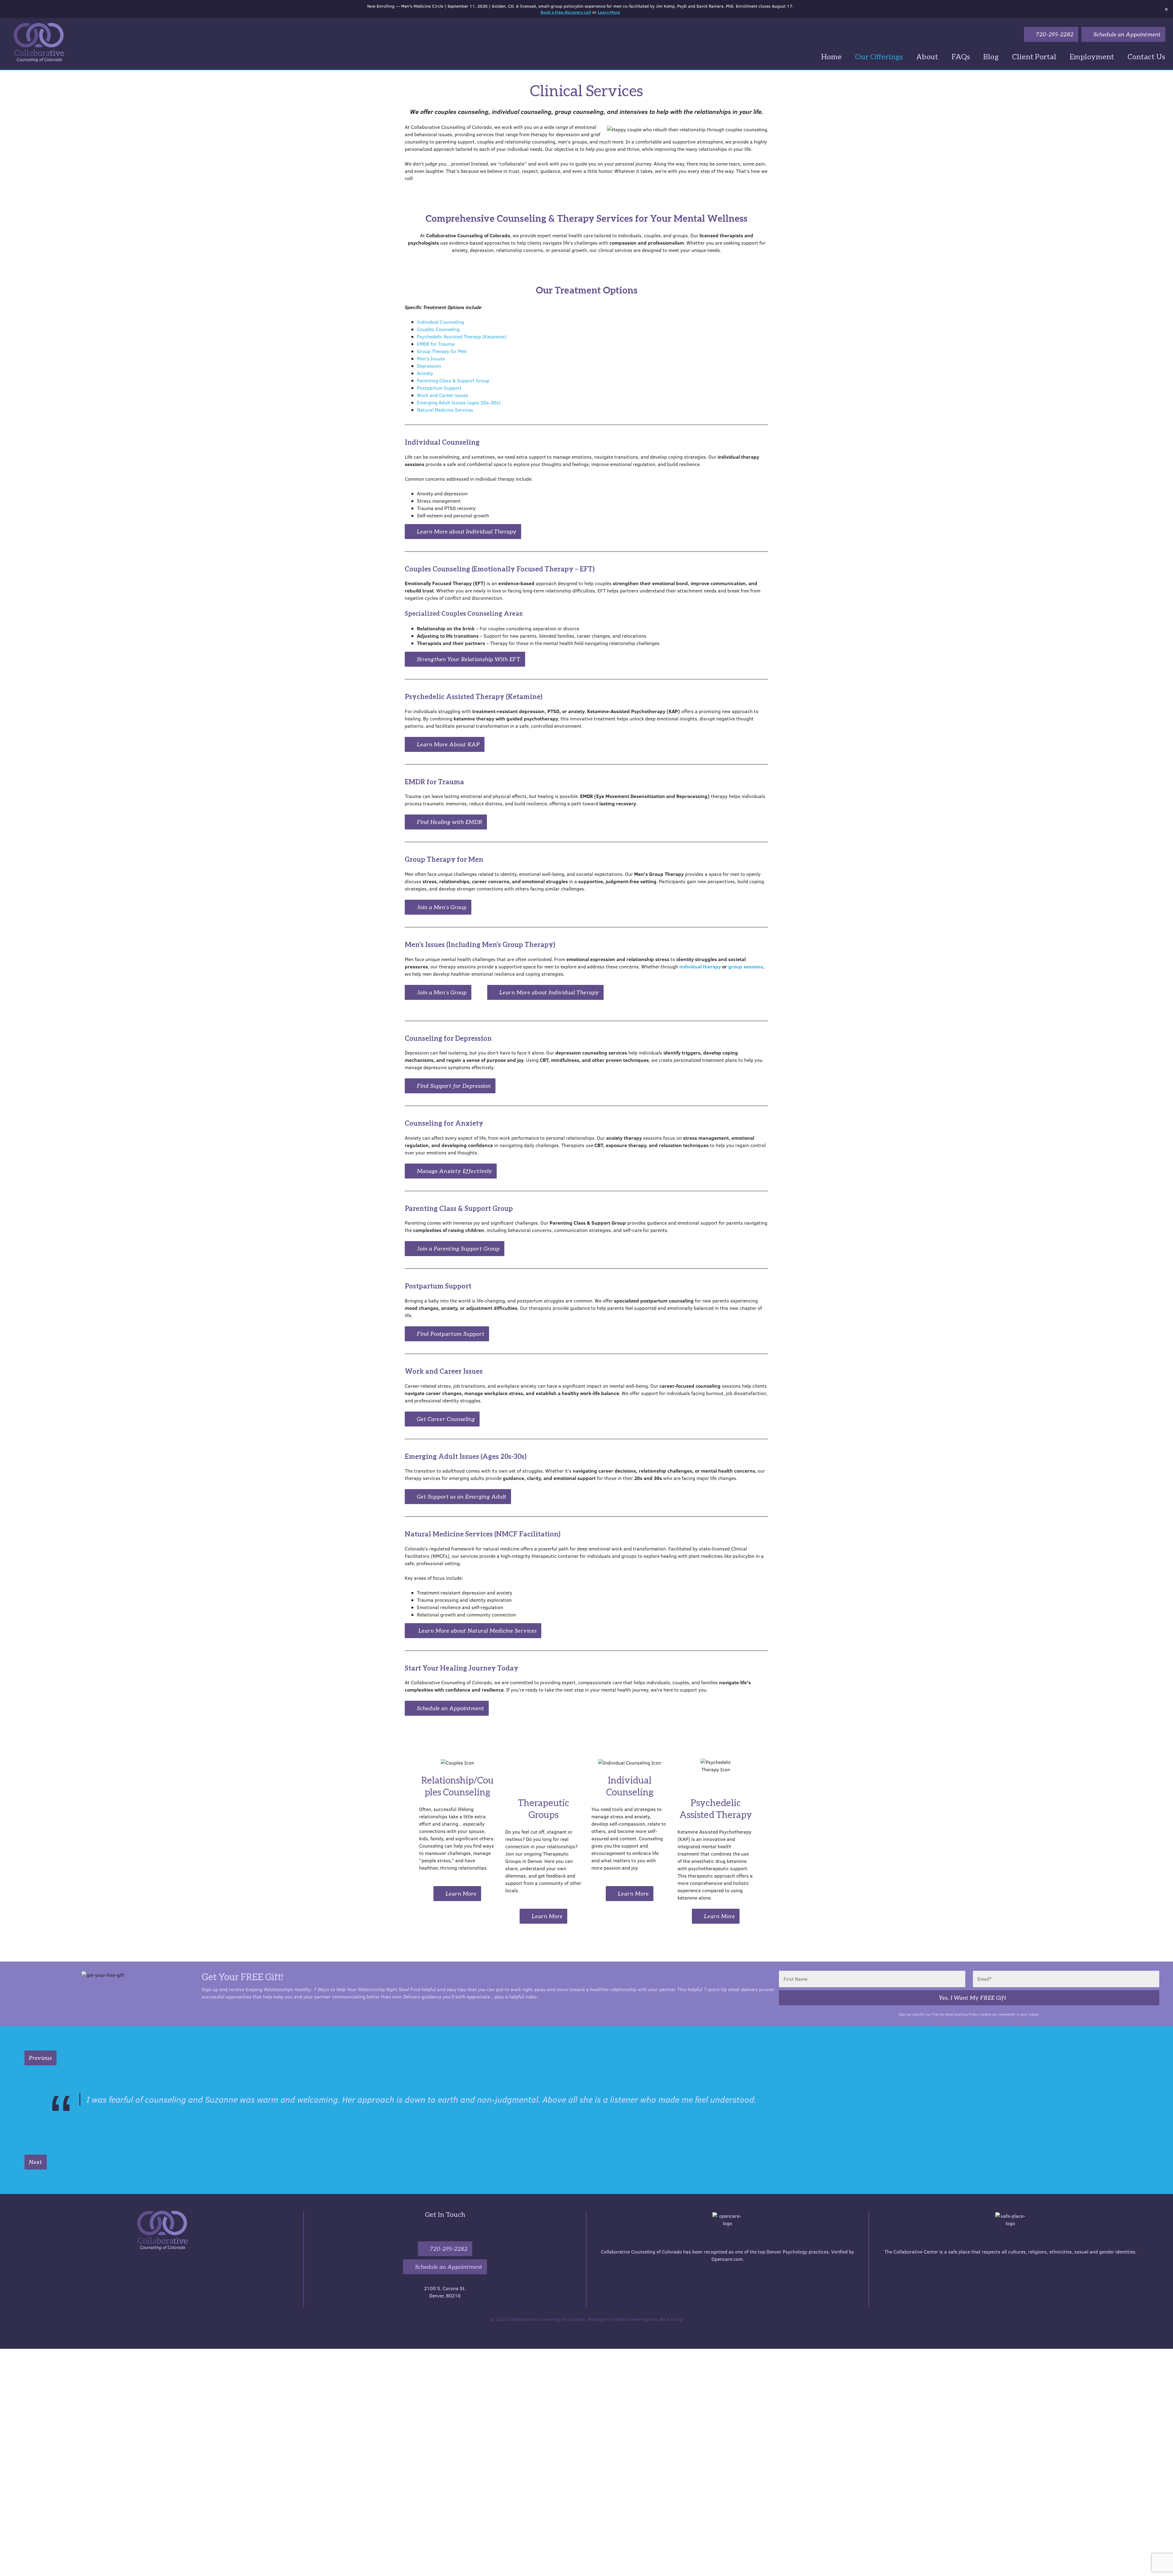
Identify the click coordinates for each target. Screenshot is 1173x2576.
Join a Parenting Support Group (458, 1248)
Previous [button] (40, 2058)
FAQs (961, 56)
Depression (429, 366)
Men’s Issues (431, 358)
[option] (592, 2101)
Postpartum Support (439, 388)
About (927, 56)
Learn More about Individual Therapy (466, 531)
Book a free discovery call (566, 12)
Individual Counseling (440, 322)
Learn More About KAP (448, 744)
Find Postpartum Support (450, 1334)
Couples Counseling (438, 329)
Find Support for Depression (453, 1086)
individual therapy (700, 966)
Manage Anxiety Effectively (454, 1171)
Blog (991, 56)
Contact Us (1146, 56)
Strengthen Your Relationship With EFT (468, 659)
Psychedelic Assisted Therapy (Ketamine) (462, 336)
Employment (1092, 56)
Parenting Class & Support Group (453, 380)
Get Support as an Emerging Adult (461, 1496)
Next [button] (36, 2175)
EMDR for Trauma (436, 344)
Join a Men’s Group (441, 907)
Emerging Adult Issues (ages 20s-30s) (459, 402)
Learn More (609, 12)
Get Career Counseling (445, 1419)
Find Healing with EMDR (449, 822)
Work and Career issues (443, 395)
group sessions (746, 966)
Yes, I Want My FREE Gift (972, 1998)
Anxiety (425, 373)
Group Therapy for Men (442, 351)
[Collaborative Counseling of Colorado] (33, 42)
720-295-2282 (1054, 34)
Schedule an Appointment (1126, 34)
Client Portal (1034, 56)
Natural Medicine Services (445, 410)
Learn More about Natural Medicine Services (476, 1630)
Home (831, 56)
